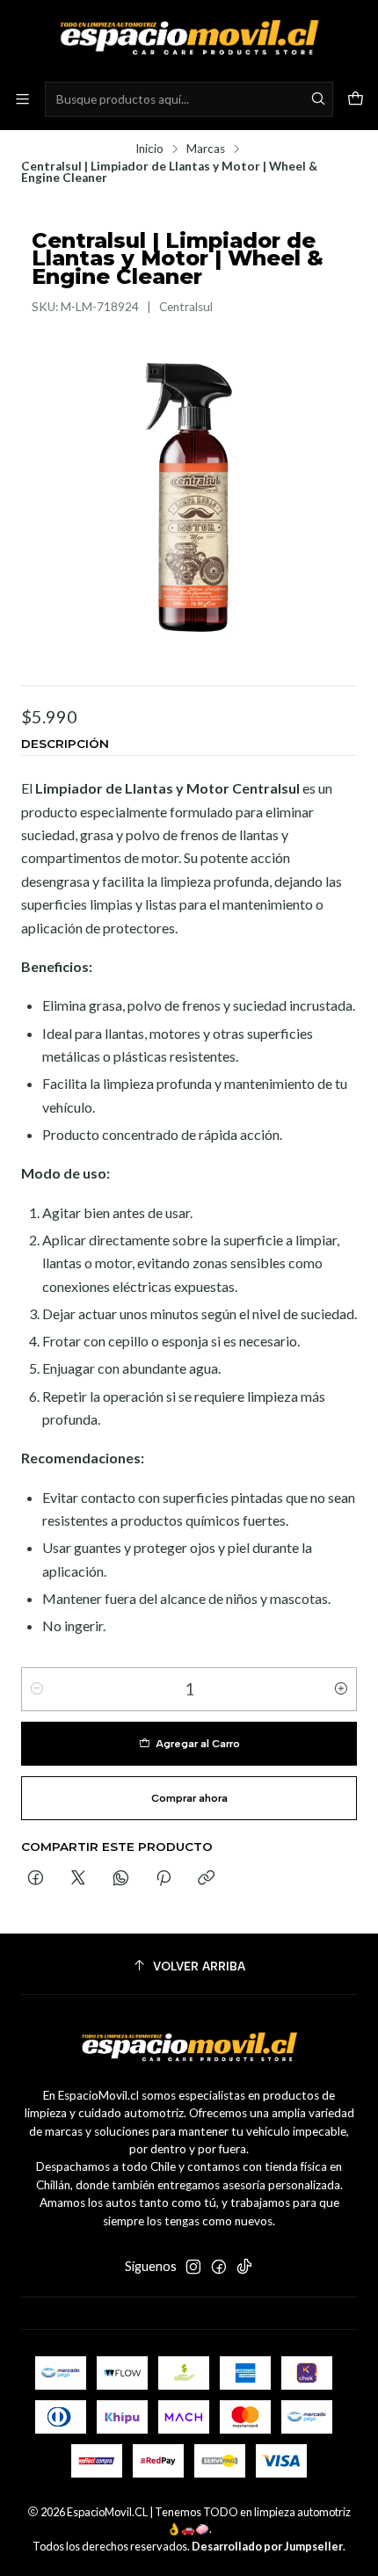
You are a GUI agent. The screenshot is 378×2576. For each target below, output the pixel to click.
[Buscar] (318, 99)
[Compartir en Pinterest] (164, 1879)
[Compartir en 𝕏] (78, 1879)
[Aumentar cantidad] (341, 1689)
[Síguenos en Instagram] (193, 2267)
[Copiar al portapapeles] (206, 1879)
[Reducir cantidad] (37, 1689)
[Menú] (22, 99)
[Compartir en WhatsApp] (121, 1879)
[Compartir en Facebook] (36, 1879)
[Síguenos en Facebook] (219, 2267)
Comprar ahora (189, 1798)
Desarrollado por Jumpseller (267, 2546)
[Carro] (356, 99)
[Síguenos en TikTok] (244, 2267)
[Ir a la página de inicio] (189, 40)
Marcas (206, 149)
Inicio (149, 149)
